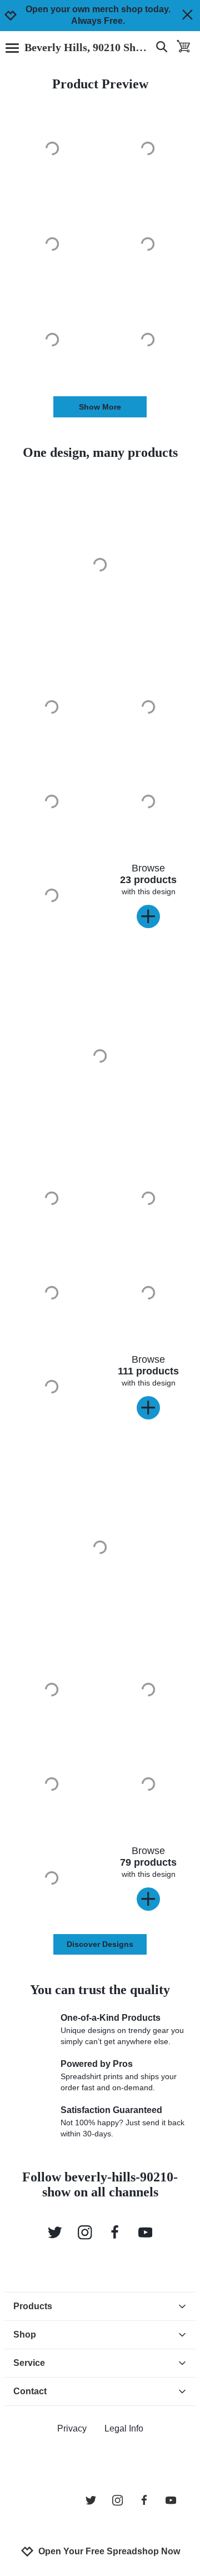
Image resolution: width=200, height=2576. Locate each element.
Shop (25, 2335)
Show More (100, 407)
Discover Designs (100, 1944)
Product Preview (100, 84)
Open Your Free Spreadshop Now (109, 2551)
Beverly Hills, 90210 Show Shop (87, 47)
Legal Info (124, 2428)
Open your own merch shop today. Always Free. (98, 15)
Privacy (72, 2428)
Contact (30, 2391)
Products (33, 2306)
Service (29, 2363)
